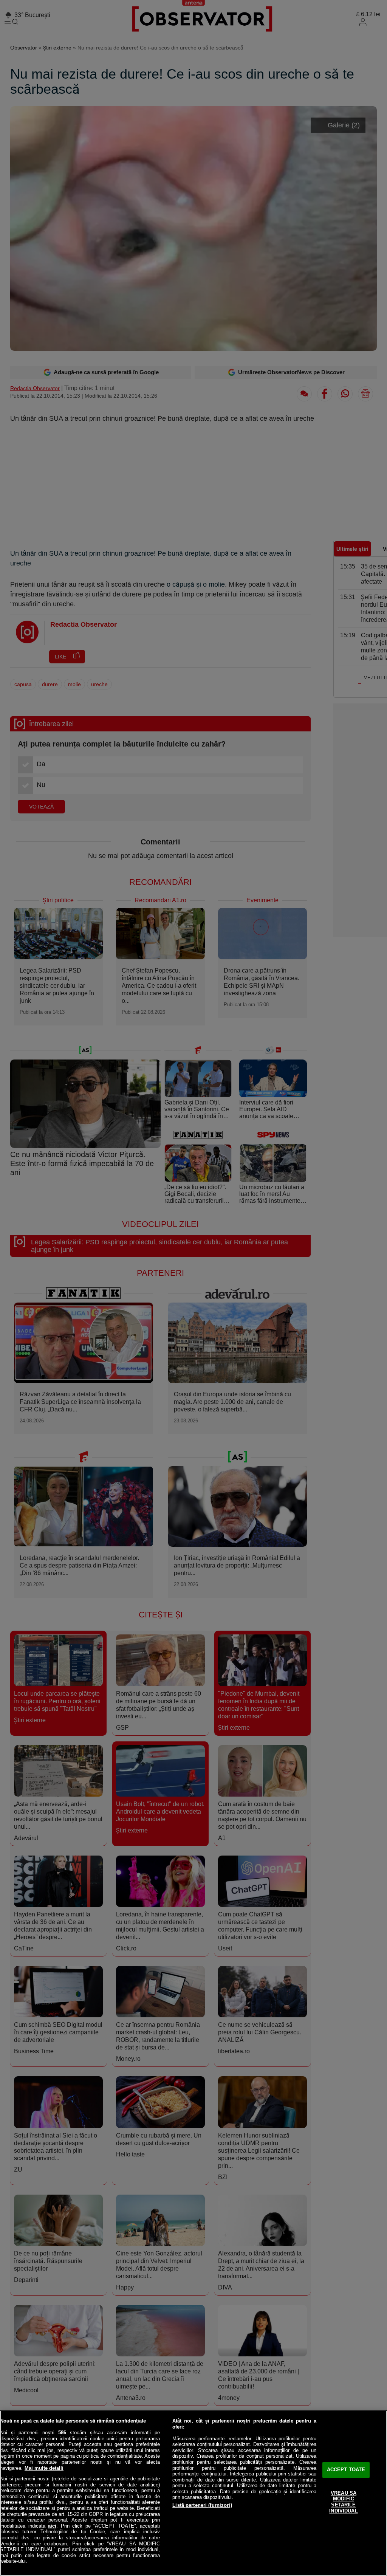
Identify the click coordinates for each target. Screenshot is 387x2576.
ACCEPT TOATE (346, 2470)
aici (52, 2526)
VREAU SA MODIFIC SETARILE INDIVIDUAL (343, 2502)
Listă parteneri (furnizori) (202, 2505)
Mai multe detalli (44, 2468)
